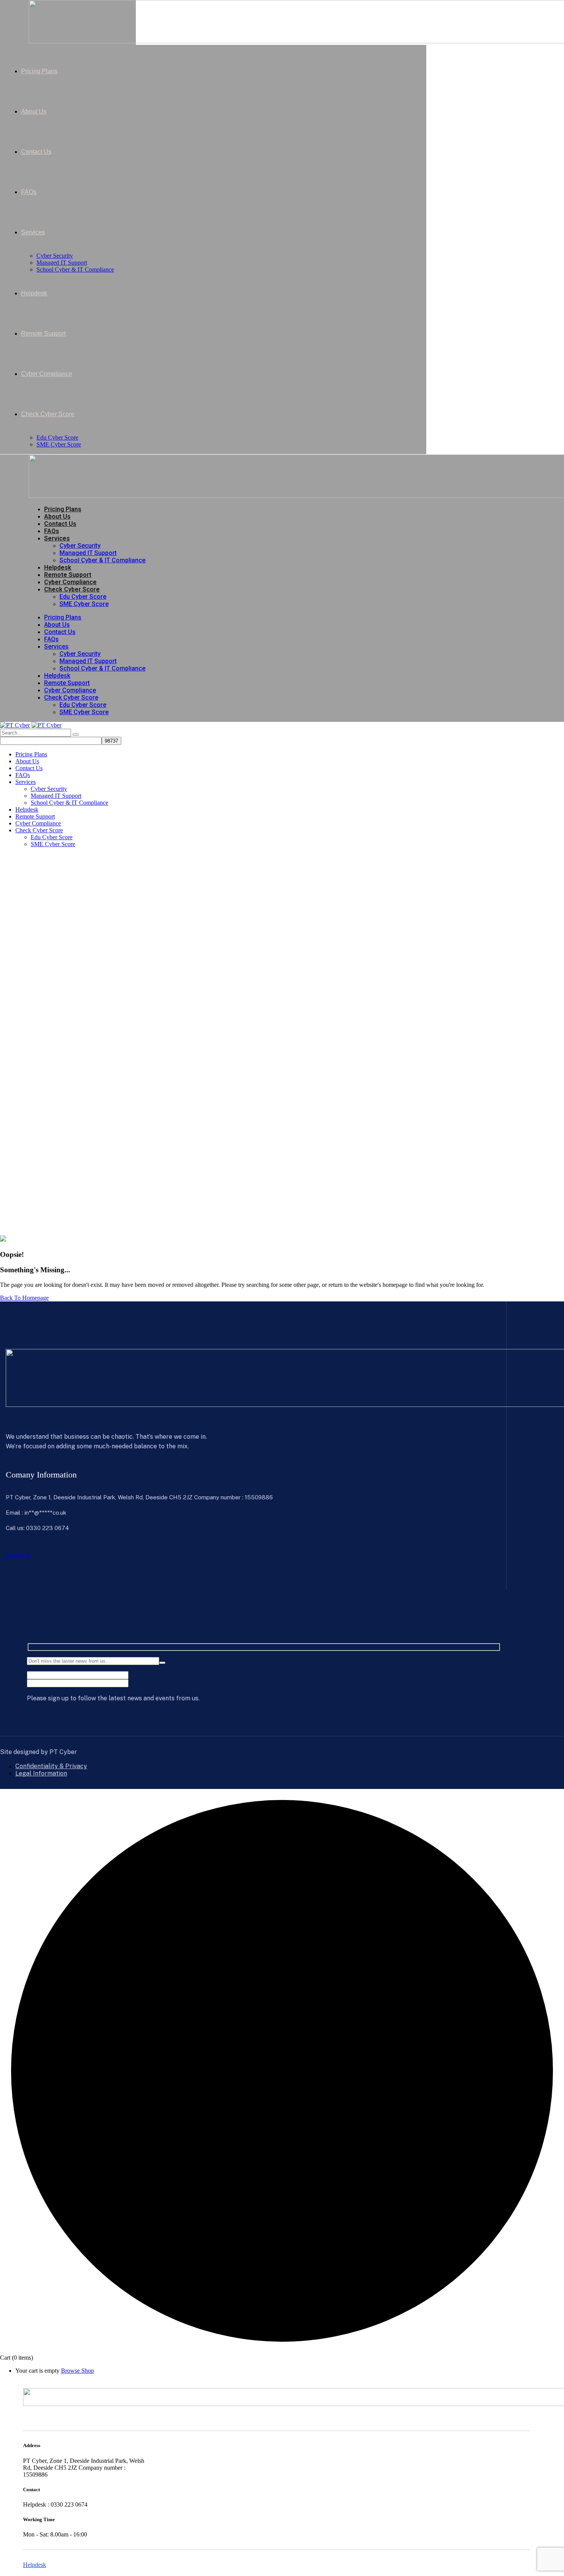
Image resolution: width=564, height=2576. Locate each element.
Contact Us (60, 524)
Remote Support (68, 575)
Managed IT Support (88, 553)
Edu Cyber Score (83, 597)
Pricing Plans (63, 509)
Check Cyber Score (72, 589)
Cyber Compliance (70, 582)
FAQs (52, 531)
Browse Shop (78, 2371)
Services (57, 538)
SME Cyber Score (84, 604)
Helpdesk (58, 567)
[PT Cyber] (15, 725)
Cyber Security (80, 546)
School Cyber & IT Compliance (102, 560)
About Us (57, 516)
